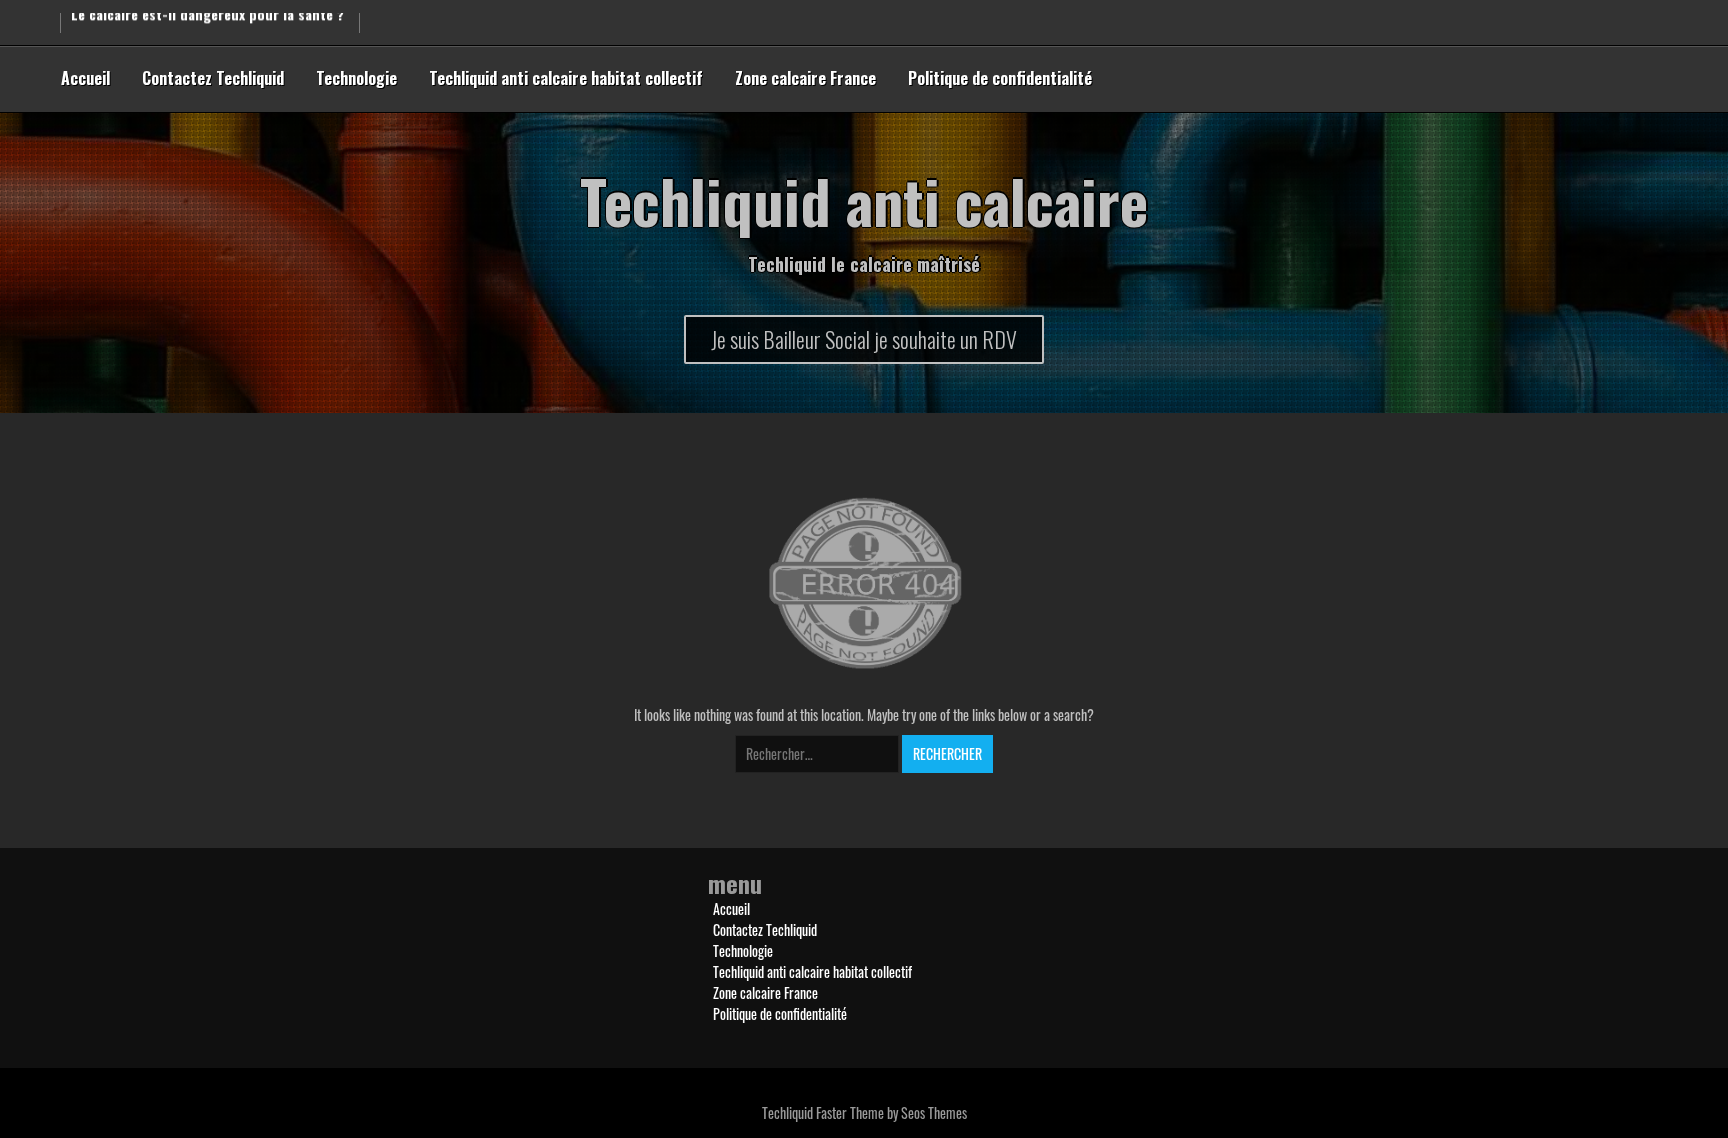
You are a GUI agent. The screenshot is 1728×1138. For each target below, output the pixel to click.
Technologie (356, 78)
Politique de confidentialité (1000, 78)
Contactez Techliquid (213, 78)
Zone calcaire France (805, 78)
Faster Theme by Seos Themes (891, 1112)
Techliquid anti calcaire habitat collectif (566, 78)
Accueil (85, 78)
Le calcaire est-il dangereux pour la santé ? (207, 20)
